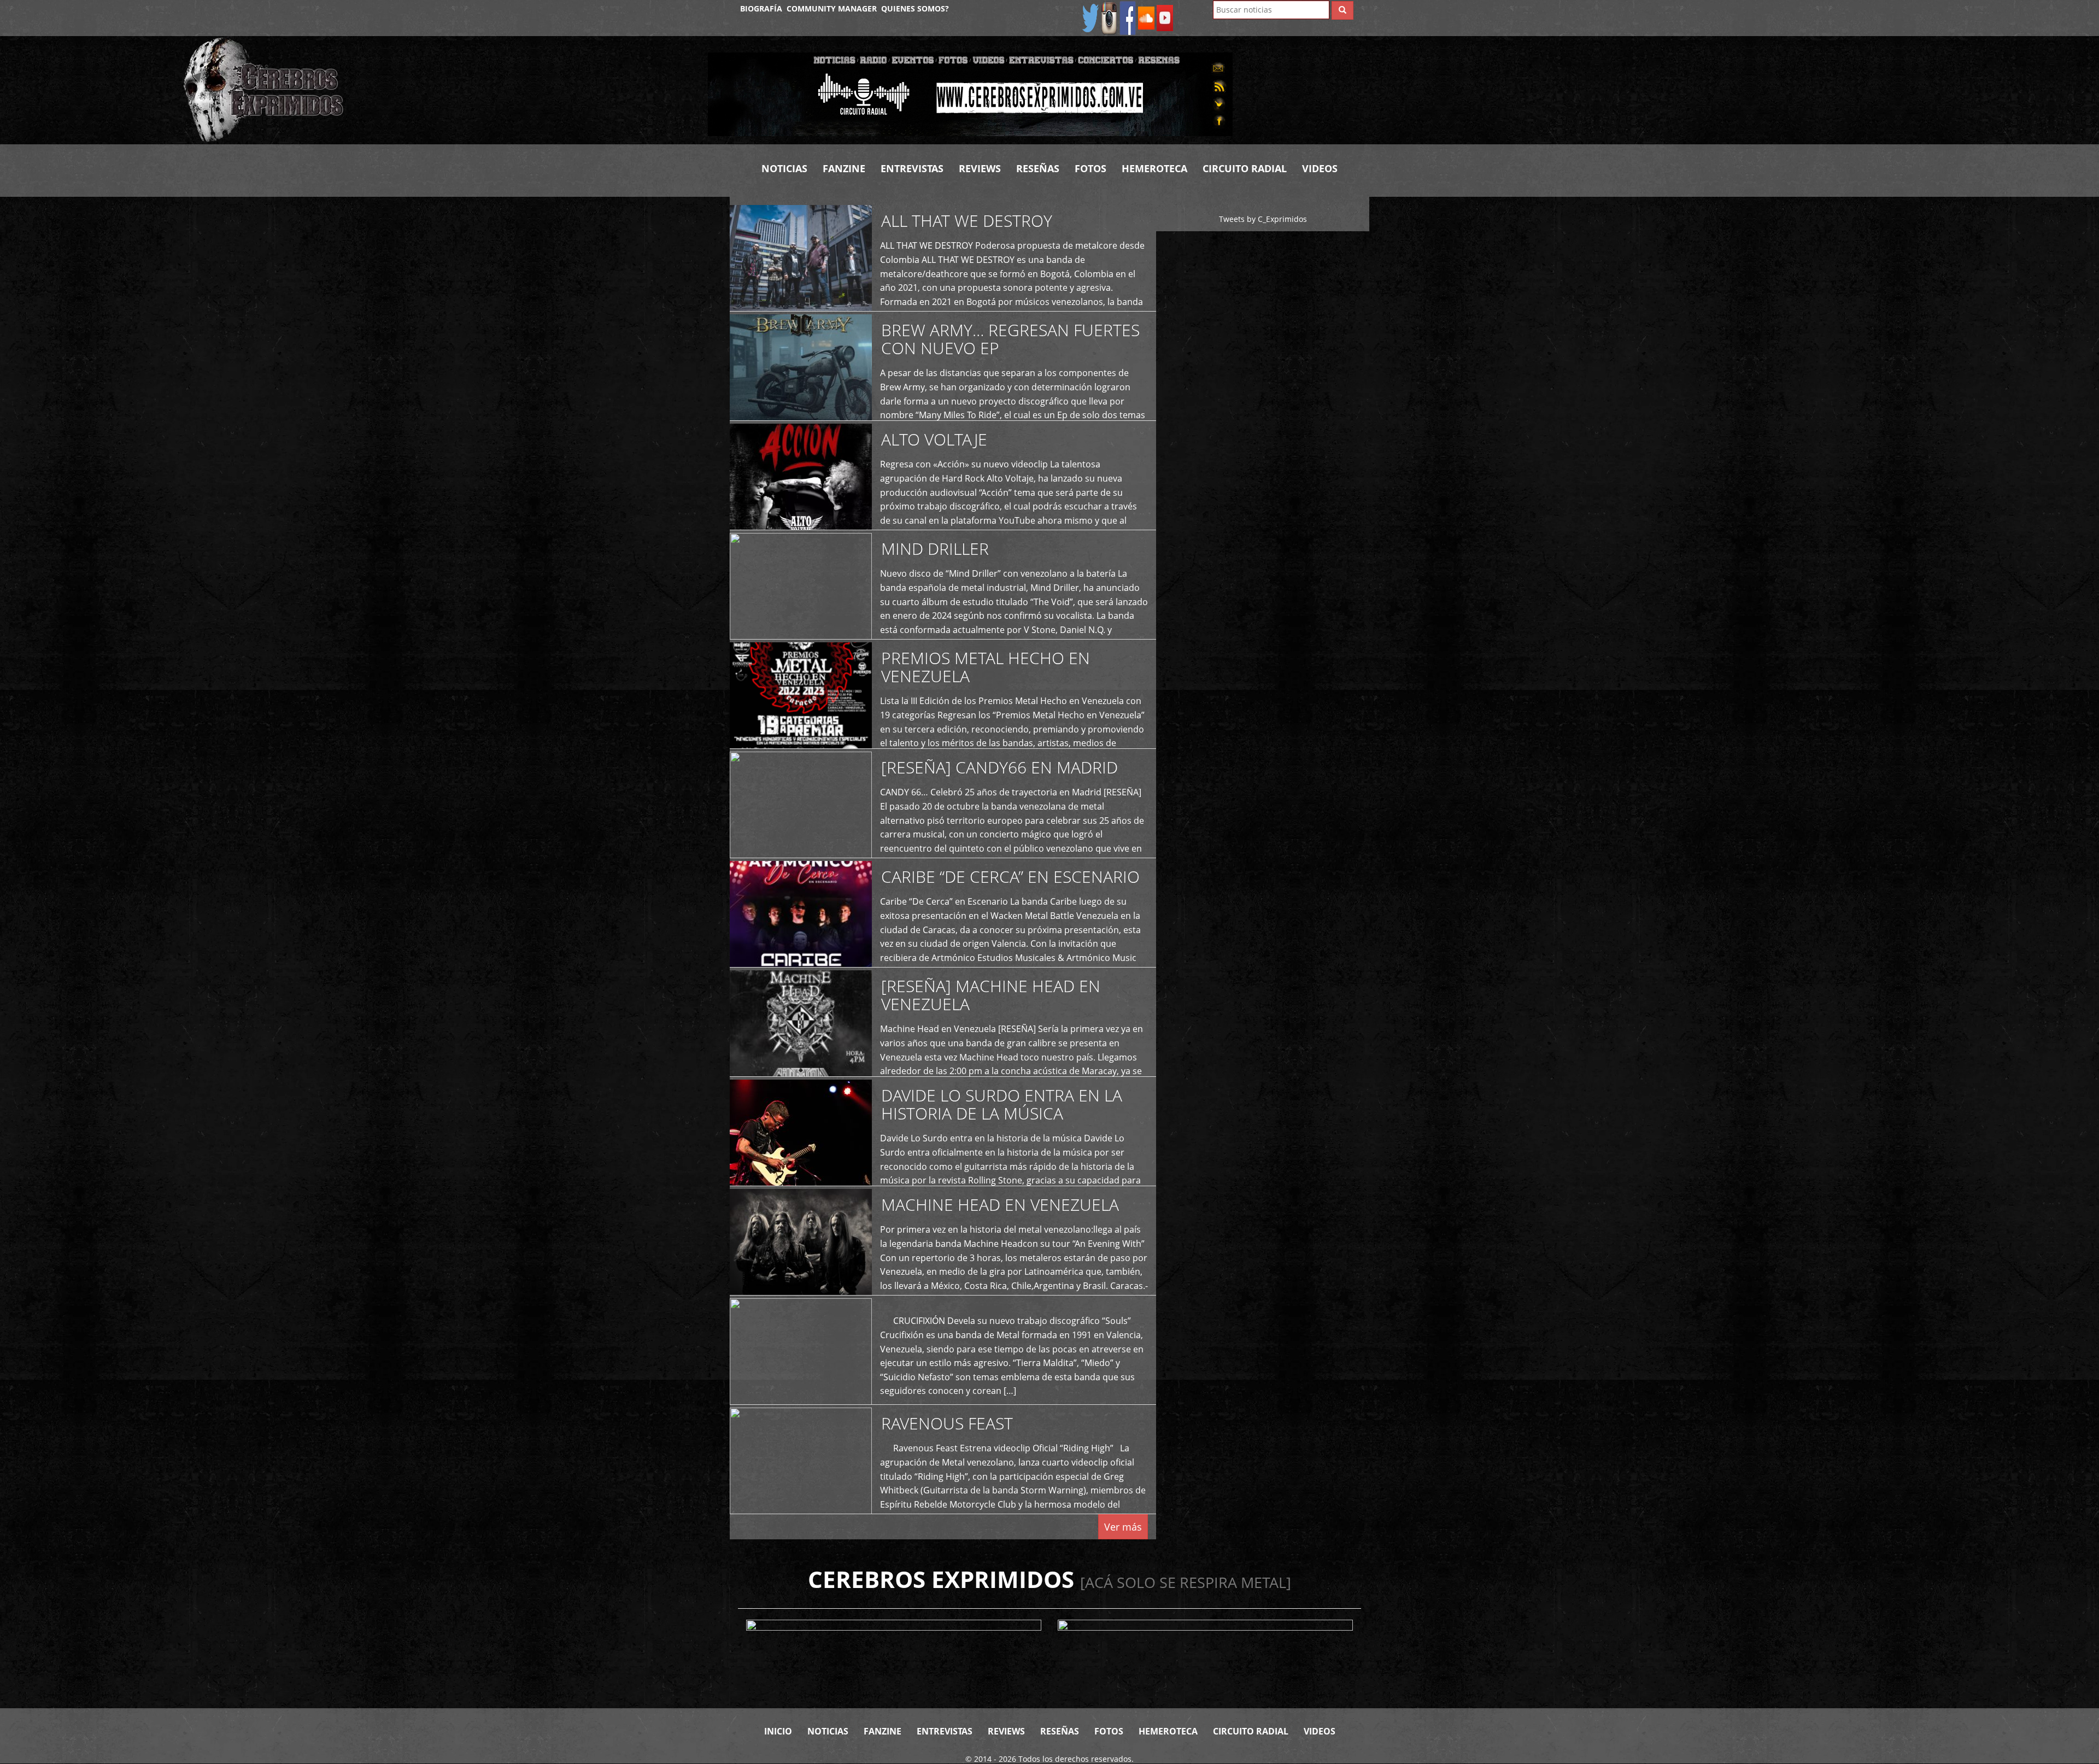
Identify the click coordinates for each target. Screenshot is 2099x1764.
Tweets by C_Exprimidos (1263, 219)
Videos (1320, 168)
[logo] (437, 90)
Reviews (980, 168)
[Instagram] (1109, 17)
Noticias (784, 168)
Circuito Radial (1245, 168)
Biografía (761, 8)
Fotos (1090, 168)
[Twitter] (1090, 17)
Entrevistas (912, 168)
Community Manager (832, 8)
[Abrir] (970, 93)
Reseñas (1038, 168)
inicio (778, 1731)
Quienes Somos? (915, 8)
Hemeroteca (1154, 168)
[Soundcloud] (1146, 17)
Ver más (1123, 1527)
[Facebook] (1128, 17)
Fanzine (844, 168)
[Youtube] (1165, 17)
